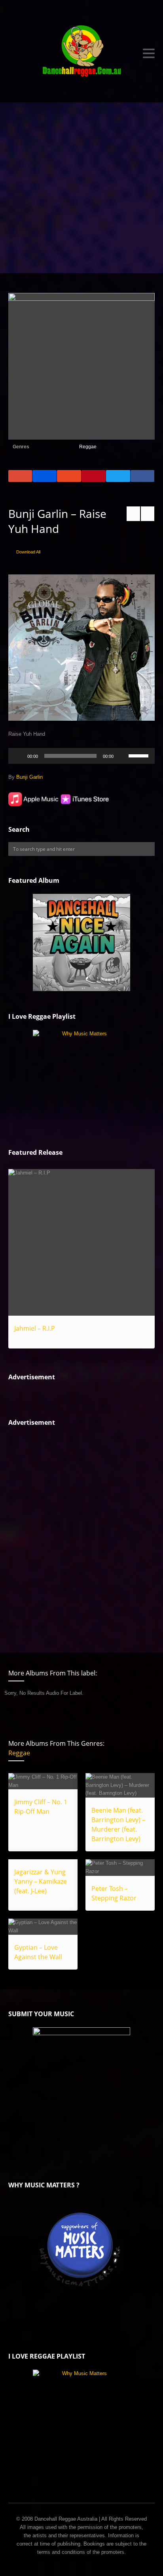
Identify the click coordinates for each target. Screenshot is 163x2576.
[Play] (19, 756)
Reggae (88, 447)
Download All (28, 552)
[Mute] (122, 756)
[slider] (140, 755)
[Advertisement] (81, 188)
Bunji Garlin (29, 777)
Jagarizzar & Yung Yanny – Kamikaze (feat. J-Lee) (41, 1881)
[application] (82, 756)
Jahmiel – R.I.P (35, 1328)
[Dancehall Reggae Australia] (82, 53)
